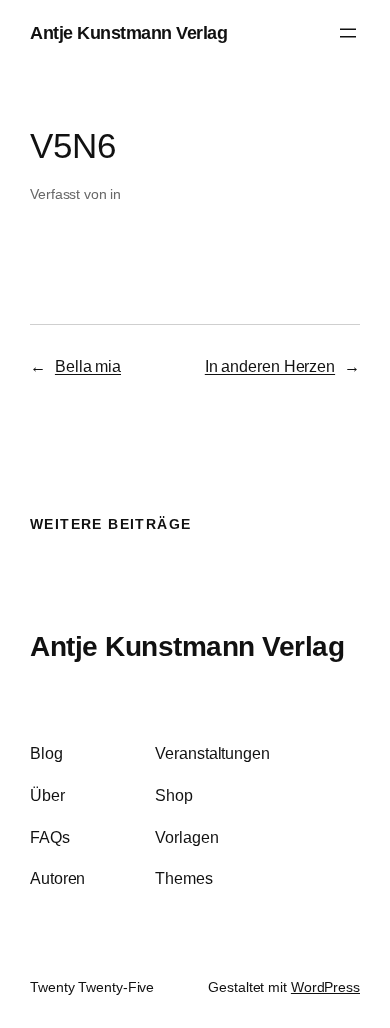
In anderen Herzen (270, 366)
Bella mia (88, 366)
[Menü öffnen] (348, 33)
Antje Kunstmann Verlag (128, 32)
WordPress (325, 987)
